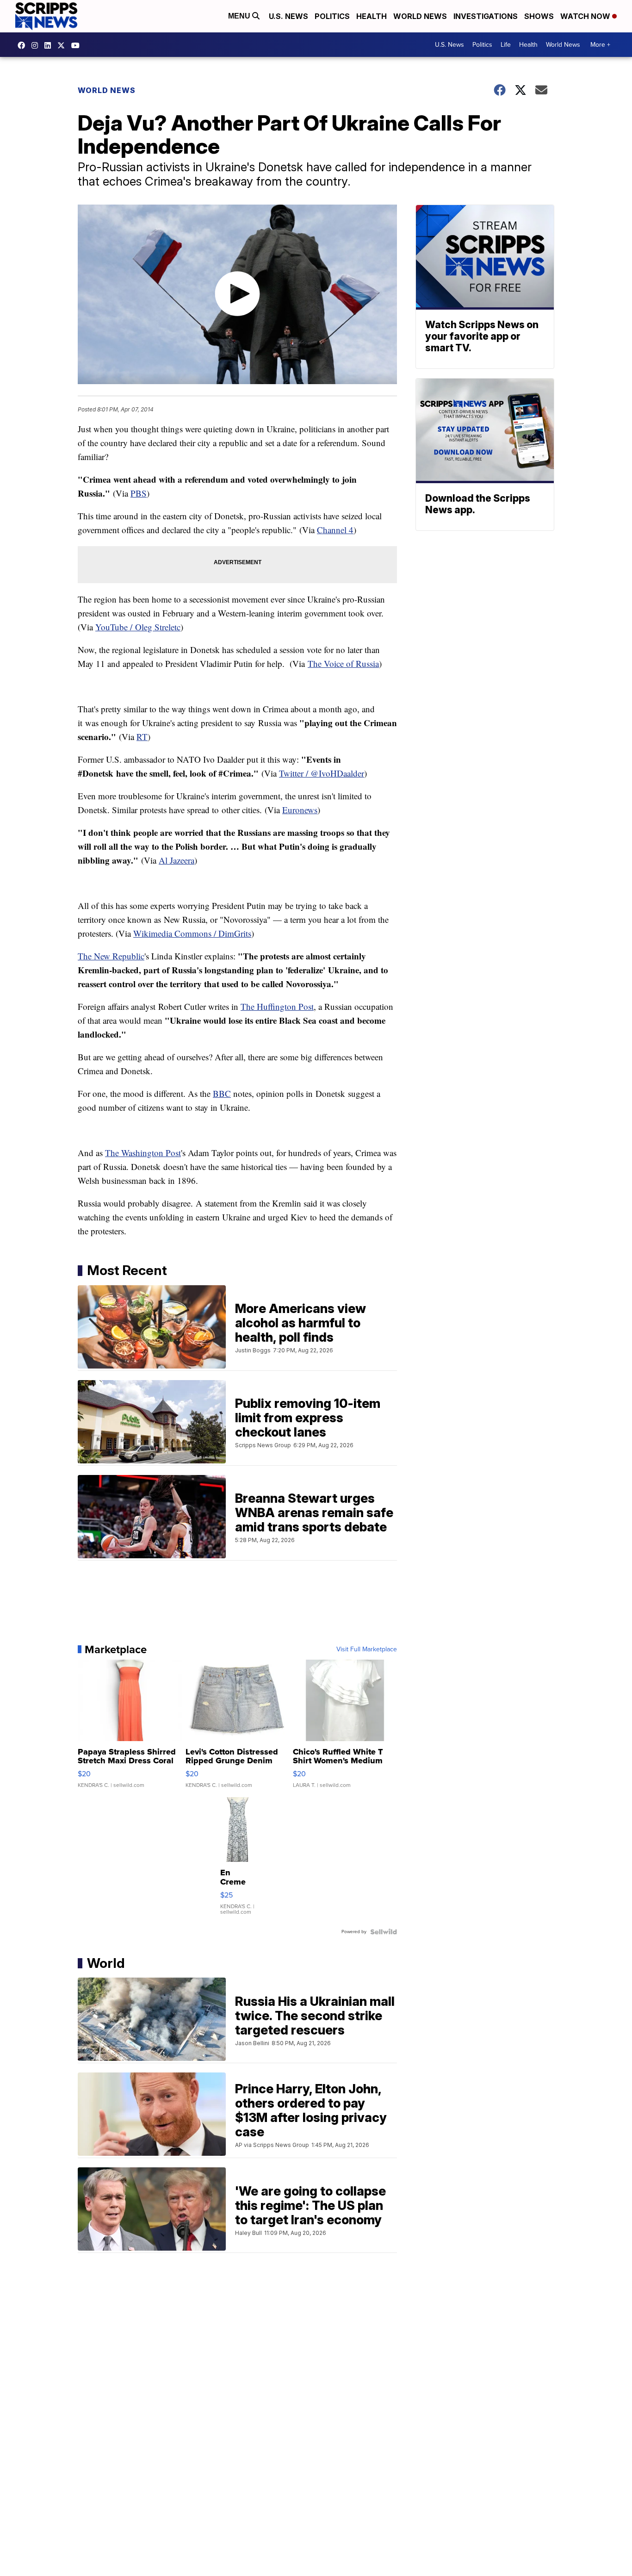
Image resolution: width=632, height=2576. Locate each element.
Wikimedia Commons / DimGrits (192, 933)
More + (600, 45)
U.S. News (288, 16)
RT (142, 737)
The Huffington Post (277, 1006)
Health (372, 16)
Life (506, 45)
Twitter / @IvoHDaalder (322, 773)
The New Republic (111, 956)
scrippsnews (24, 45)
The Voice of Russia (343, 663)
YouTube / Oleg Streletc (138, 627)
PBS (139, 493)
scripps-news (50, 45)
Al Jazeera (177, 860)
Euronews (300, 810)
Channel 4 (335, 530)
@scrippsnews (78, 45)
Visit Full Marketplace (367, 1649)
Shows (539, 16)
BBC (222, 1093)
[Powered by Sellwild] (384, 1932)
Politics (332, 16)
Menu (240, 16)
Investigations (486, 16)
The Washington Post (143, 1153)
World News (420, 16)
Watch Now (586, 16)
